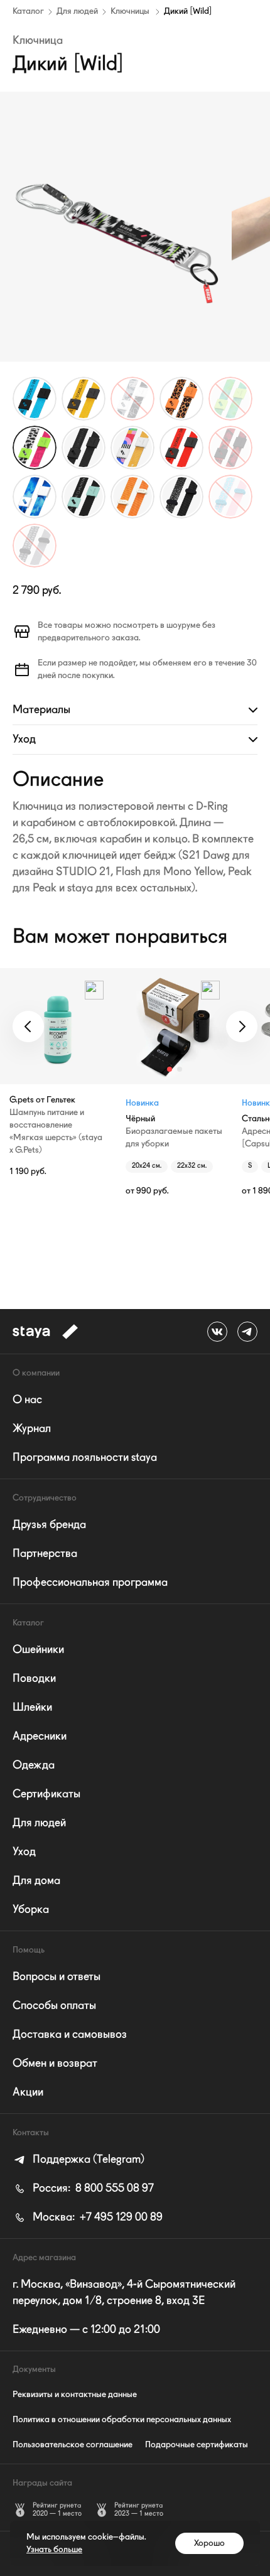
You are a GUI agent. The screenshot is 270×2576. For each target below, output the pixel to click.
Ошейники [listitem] (38, 1650)
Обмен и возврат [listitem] (55, 2064)
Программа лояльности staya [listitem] (85, 1458)
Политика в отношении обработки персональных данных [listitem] (122, 2420)
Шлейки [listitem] (32, 1708)
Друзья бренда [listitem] (49, 1525)
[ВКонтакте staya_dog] (217, 1332)
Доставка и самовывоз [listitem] (70, 2035)
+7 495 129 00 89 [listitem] (98, 2218)
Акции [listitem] (28, 2093)
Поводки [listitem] (34, 1679)
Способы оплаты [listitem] (54, 2006)
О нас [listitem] (27, 1400)
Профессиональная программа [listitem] (90, 1583)
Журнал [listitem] (32, 1429)
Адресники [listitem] (40, 1737)
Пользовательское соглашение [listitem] (73, 2445)
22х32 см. (192, 1166)
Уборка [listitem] (31, 1910)
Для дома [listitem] (36, 1881)
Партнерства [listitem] (45, 1554)
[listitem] (78, 2160)
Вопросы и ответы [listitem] (57, 1977)
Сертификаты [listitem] (46, 1794)
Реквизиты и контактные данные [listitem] (75, 2395)
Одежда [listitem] (34, 1765)
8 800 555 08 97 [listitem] (93, 2189)
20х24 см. (147, 1166)
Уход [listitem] (24, 1852)
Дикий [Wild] (188, 11)
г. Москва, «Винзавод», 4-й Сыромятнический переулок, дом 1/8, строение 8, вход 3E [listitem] (124, 2293)
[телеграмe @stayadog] (247, 1332)
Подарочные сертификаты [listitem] (197, 2445)
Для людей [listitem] (39, 1823)
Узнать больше (54, 2550)
